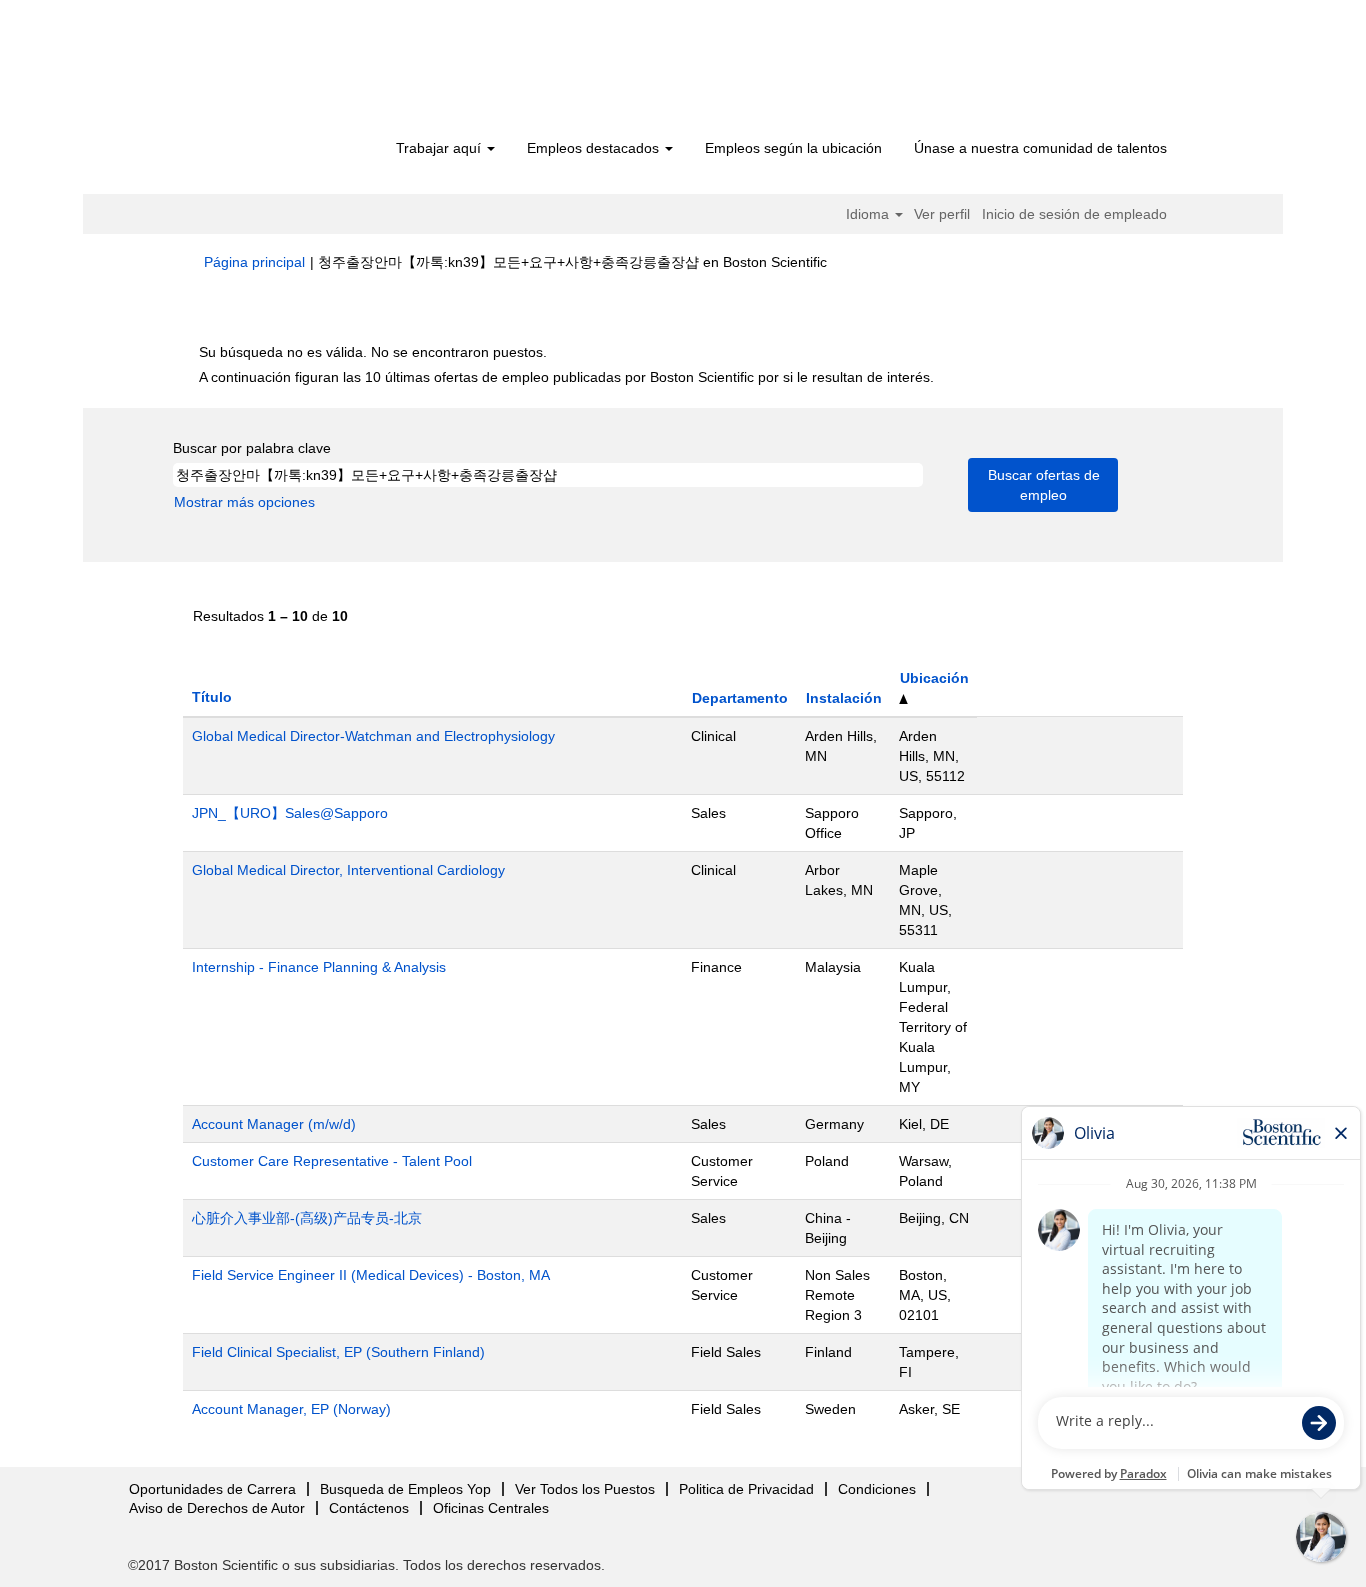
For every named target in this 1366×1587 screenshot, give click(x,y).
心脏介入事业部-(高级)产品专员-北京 (307, 1218)
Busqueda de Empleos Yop (405, 1489)
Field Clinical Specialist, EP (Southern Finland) (338, 1352)
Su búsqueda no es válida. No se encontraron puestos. (373, 352)
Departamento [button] (740, 698)
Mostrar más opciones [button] (244, 502)
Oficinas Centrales (491, 1508)
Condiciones (877, 1489)
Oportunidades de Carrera (212, 1489)
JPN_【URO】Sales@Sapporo (290, 813)
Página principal (254, 262)
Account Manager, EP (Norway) (291, 1409)
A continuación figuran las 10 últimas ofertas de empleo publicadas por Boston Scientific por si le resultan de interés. (566, 377)
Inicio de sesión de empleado (1074, 214)
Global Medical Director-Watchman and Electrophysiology (373, 736)
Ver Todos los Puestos (585, 1489)
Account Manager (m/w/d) (274, 1124)
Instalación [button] (844, 698)
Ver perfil (942, 214)
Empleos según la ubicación (793, 148)
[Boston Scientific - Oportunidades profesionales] (318, 72)
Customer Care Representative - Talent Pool (332, 1161)
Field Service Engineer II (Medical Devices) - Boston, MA (371, 1275)
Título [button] (212, 697)
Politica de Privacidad (746, 1489)
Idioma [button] (869, 214)
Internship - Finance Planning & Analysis (319, 967)
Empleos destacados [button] (595, 148)
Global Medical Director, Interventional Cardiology (348, 870)
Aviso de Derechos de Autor (217, 1508)
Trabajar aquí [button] (440, 148)
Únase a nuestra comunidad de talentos (1040, 148)
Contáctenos (369, 1508)
